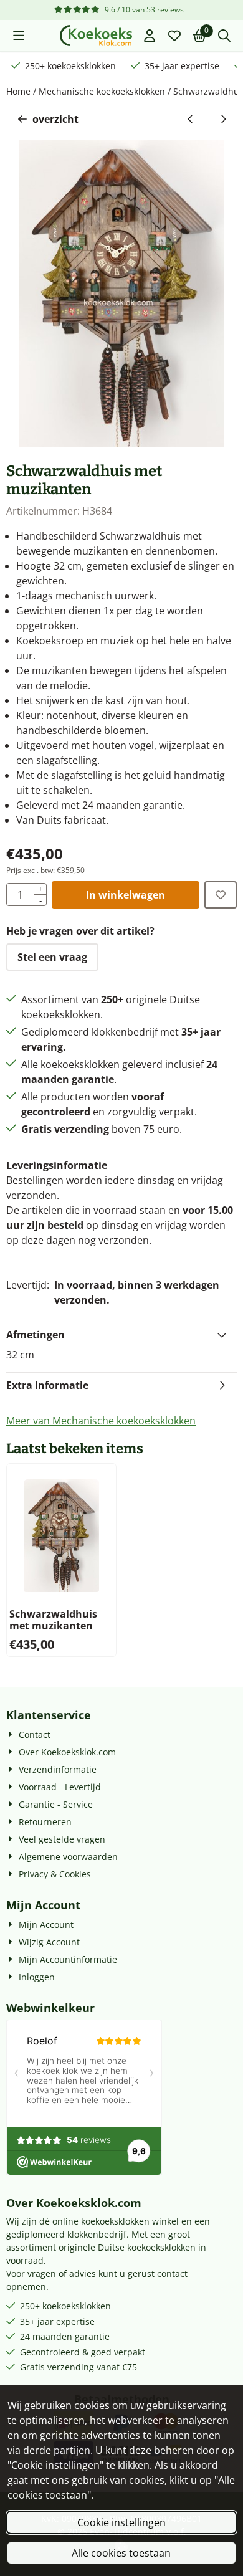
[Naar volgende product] (223, 119)
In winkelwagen (126, 895)
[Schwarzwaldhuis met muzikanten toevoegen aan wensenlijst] (221, 895)
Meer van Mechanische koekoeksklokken (101, 1421)
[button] (19, 36)
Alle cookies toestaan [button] (121, 2553)
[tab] (121, 1335)
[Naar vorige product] (191, 119)
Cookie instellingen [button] (121, 2522)
